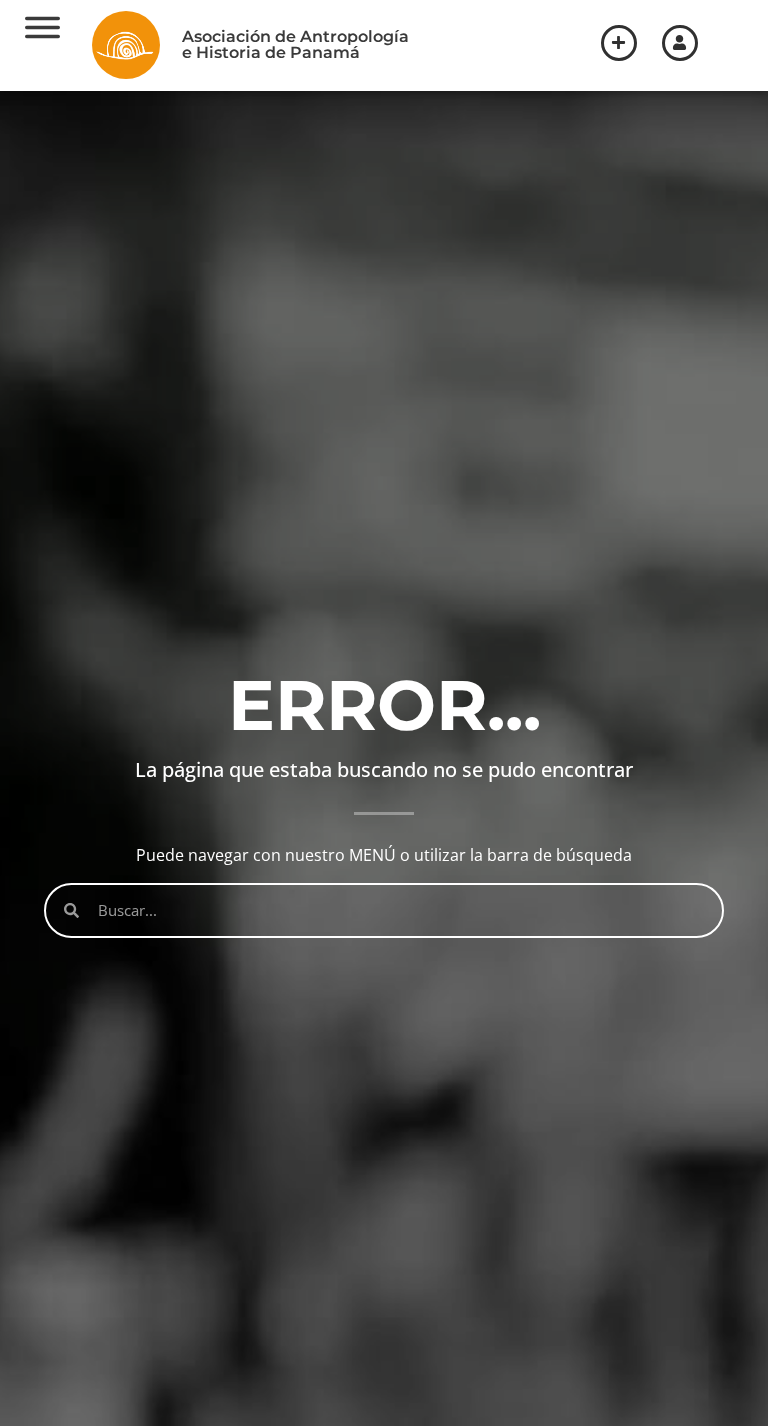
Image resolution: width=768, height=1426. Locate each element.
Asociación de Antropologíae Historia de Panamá (295, 44)
